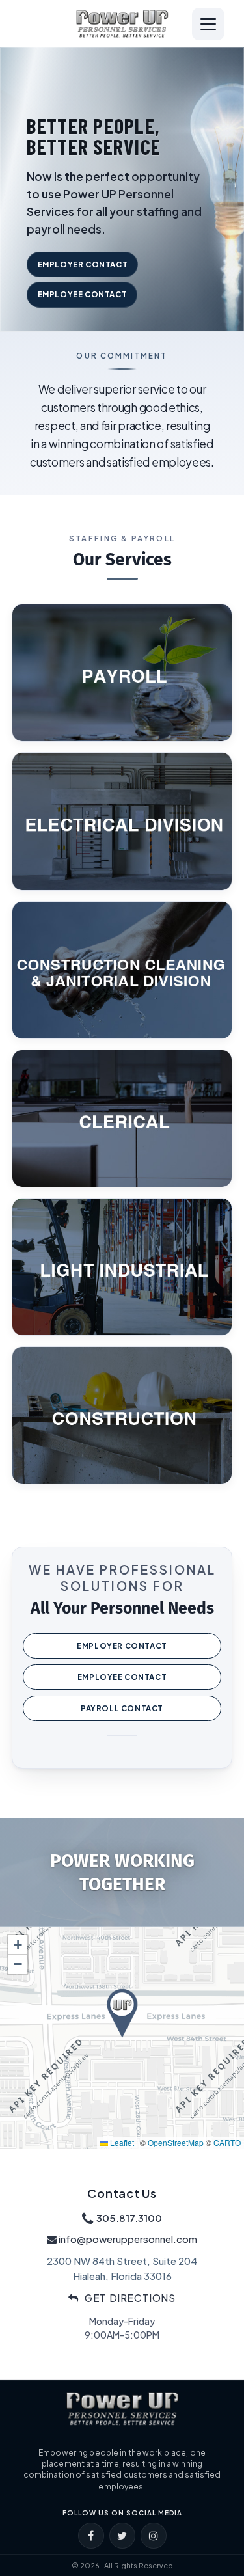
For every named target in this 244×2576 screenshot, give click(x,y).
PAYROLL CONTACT (122, 1708)
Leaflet (121, 2142)
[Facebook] (91, 2536)
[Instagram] (154, 2536)
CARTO (227, 2142)
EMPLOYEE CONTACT (83, 294)
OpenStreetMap (176, 2142)
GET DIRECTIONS (129, 2298)
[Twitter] (122, 2536)
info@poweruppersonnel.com (128, 2239)
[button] (122, 2013)
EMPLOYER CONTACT (83, 264)
